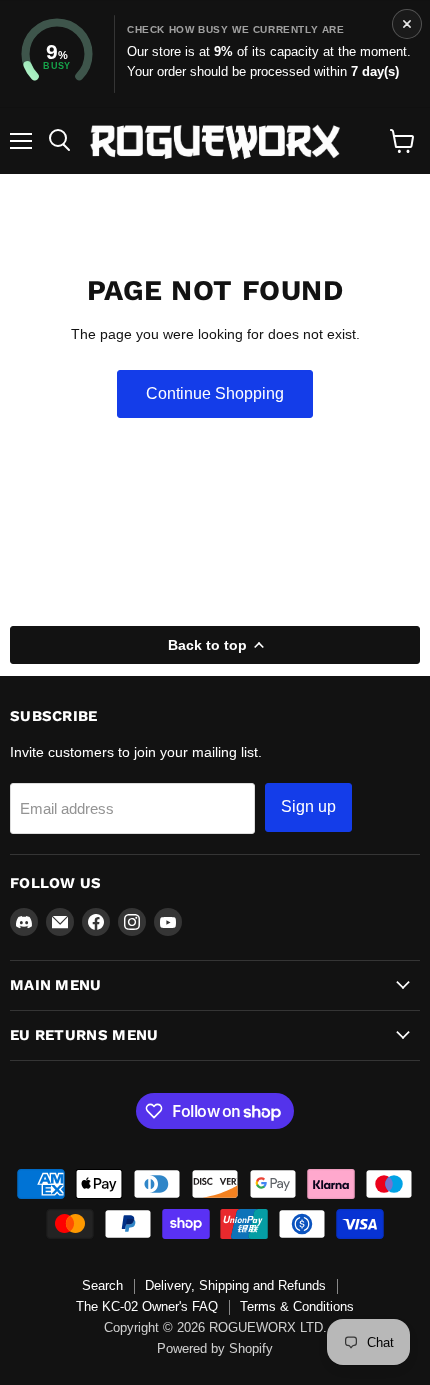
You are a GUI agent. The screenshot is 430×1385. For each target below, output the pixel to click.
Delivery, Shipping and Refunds (235, 1285)
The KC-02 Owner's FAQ (147, 1306)
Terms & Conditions (297, 1306)
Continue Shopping (215, 393)
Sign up (308, 806)
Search (102, 1285)
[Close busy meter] (407, 24)
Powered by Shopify (215, 1348)
